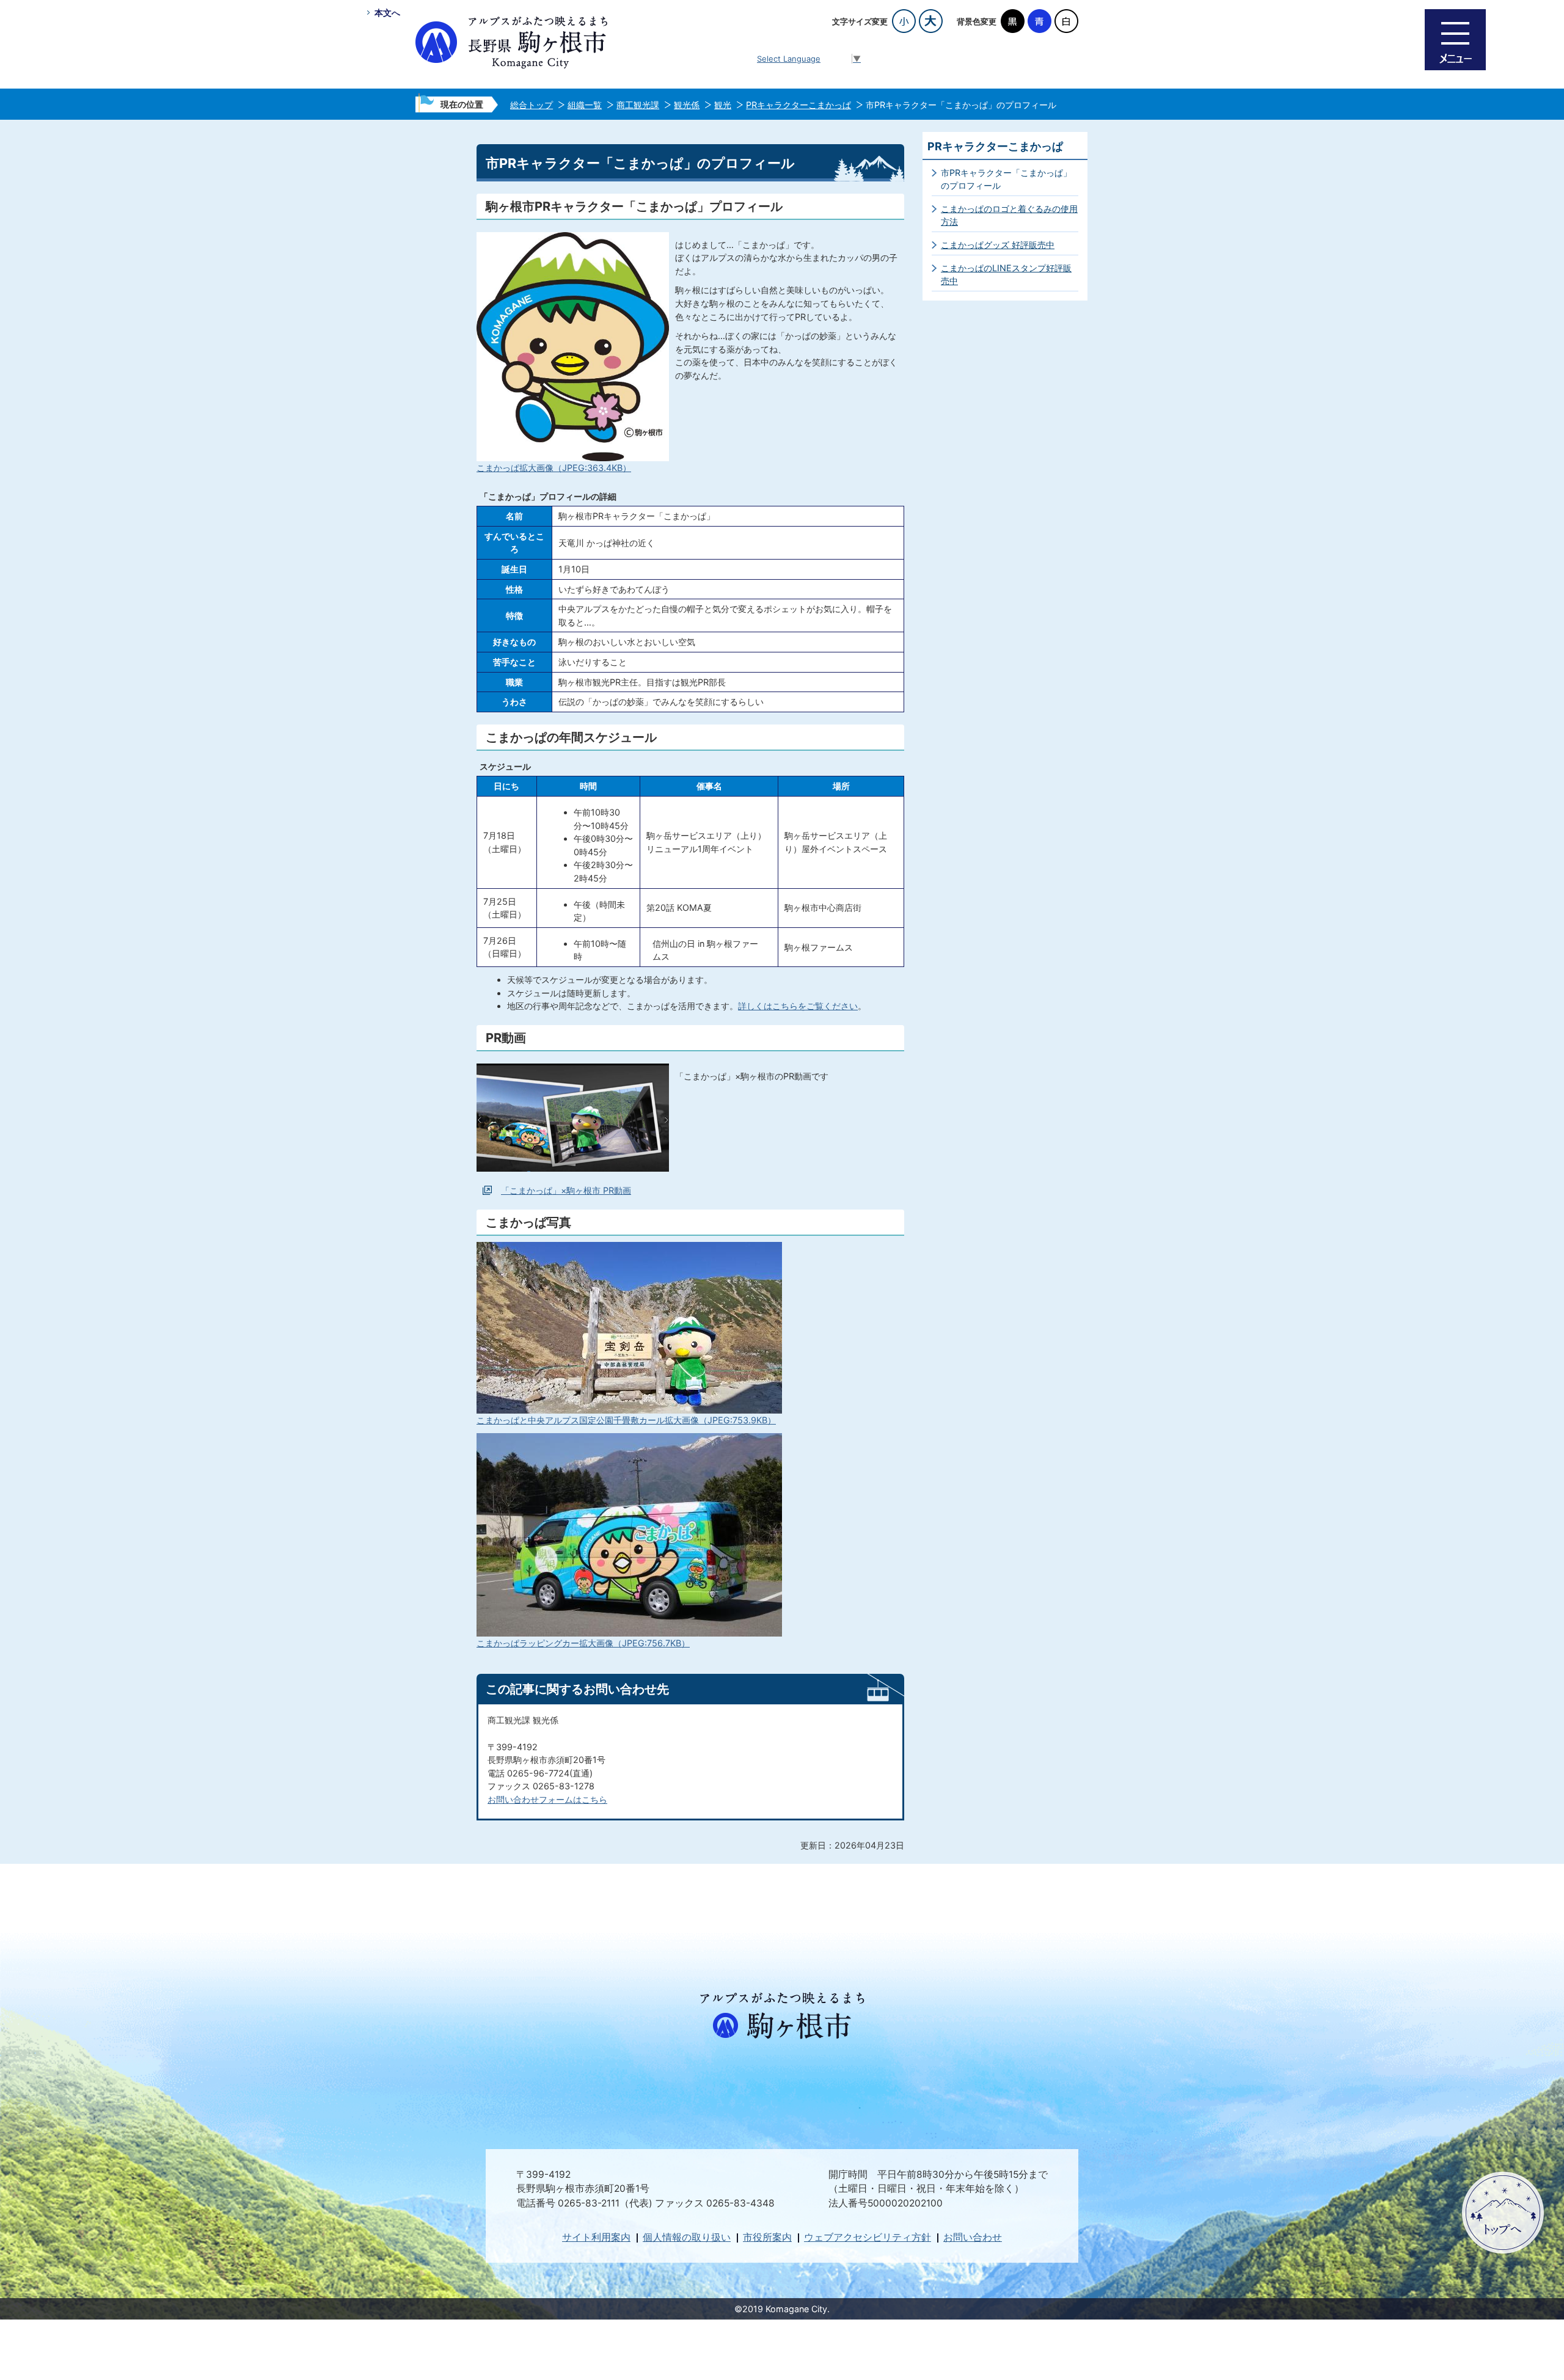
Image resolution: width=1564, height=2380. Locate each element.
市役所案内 (767, 2237)
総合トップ (532, 105)
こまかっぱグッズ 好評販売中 (998, 245)
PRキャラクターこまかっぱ (798, 105)
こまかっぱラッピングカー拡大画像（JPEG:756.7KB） (583, 1643)
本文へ (387, 13)
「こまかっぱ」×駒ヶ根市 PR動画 (566, 1190)
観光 (723, 105)
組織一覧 (585, 105)
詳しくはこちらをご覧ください (798, 1006)
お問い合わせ (973, 2237)
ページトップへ (1503, 2213)
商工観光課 (638, 105)
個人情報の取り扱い (687, 2237)
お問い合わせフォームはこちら (547, 1799)
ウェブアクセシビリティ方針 (868, 2237)
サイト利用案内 (596, 2237)
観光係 (687, 105)
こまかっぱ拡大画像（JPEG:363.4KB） (554, 468)
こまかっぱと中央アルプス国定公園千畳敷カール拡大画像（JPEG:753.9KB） (626, 1420)
